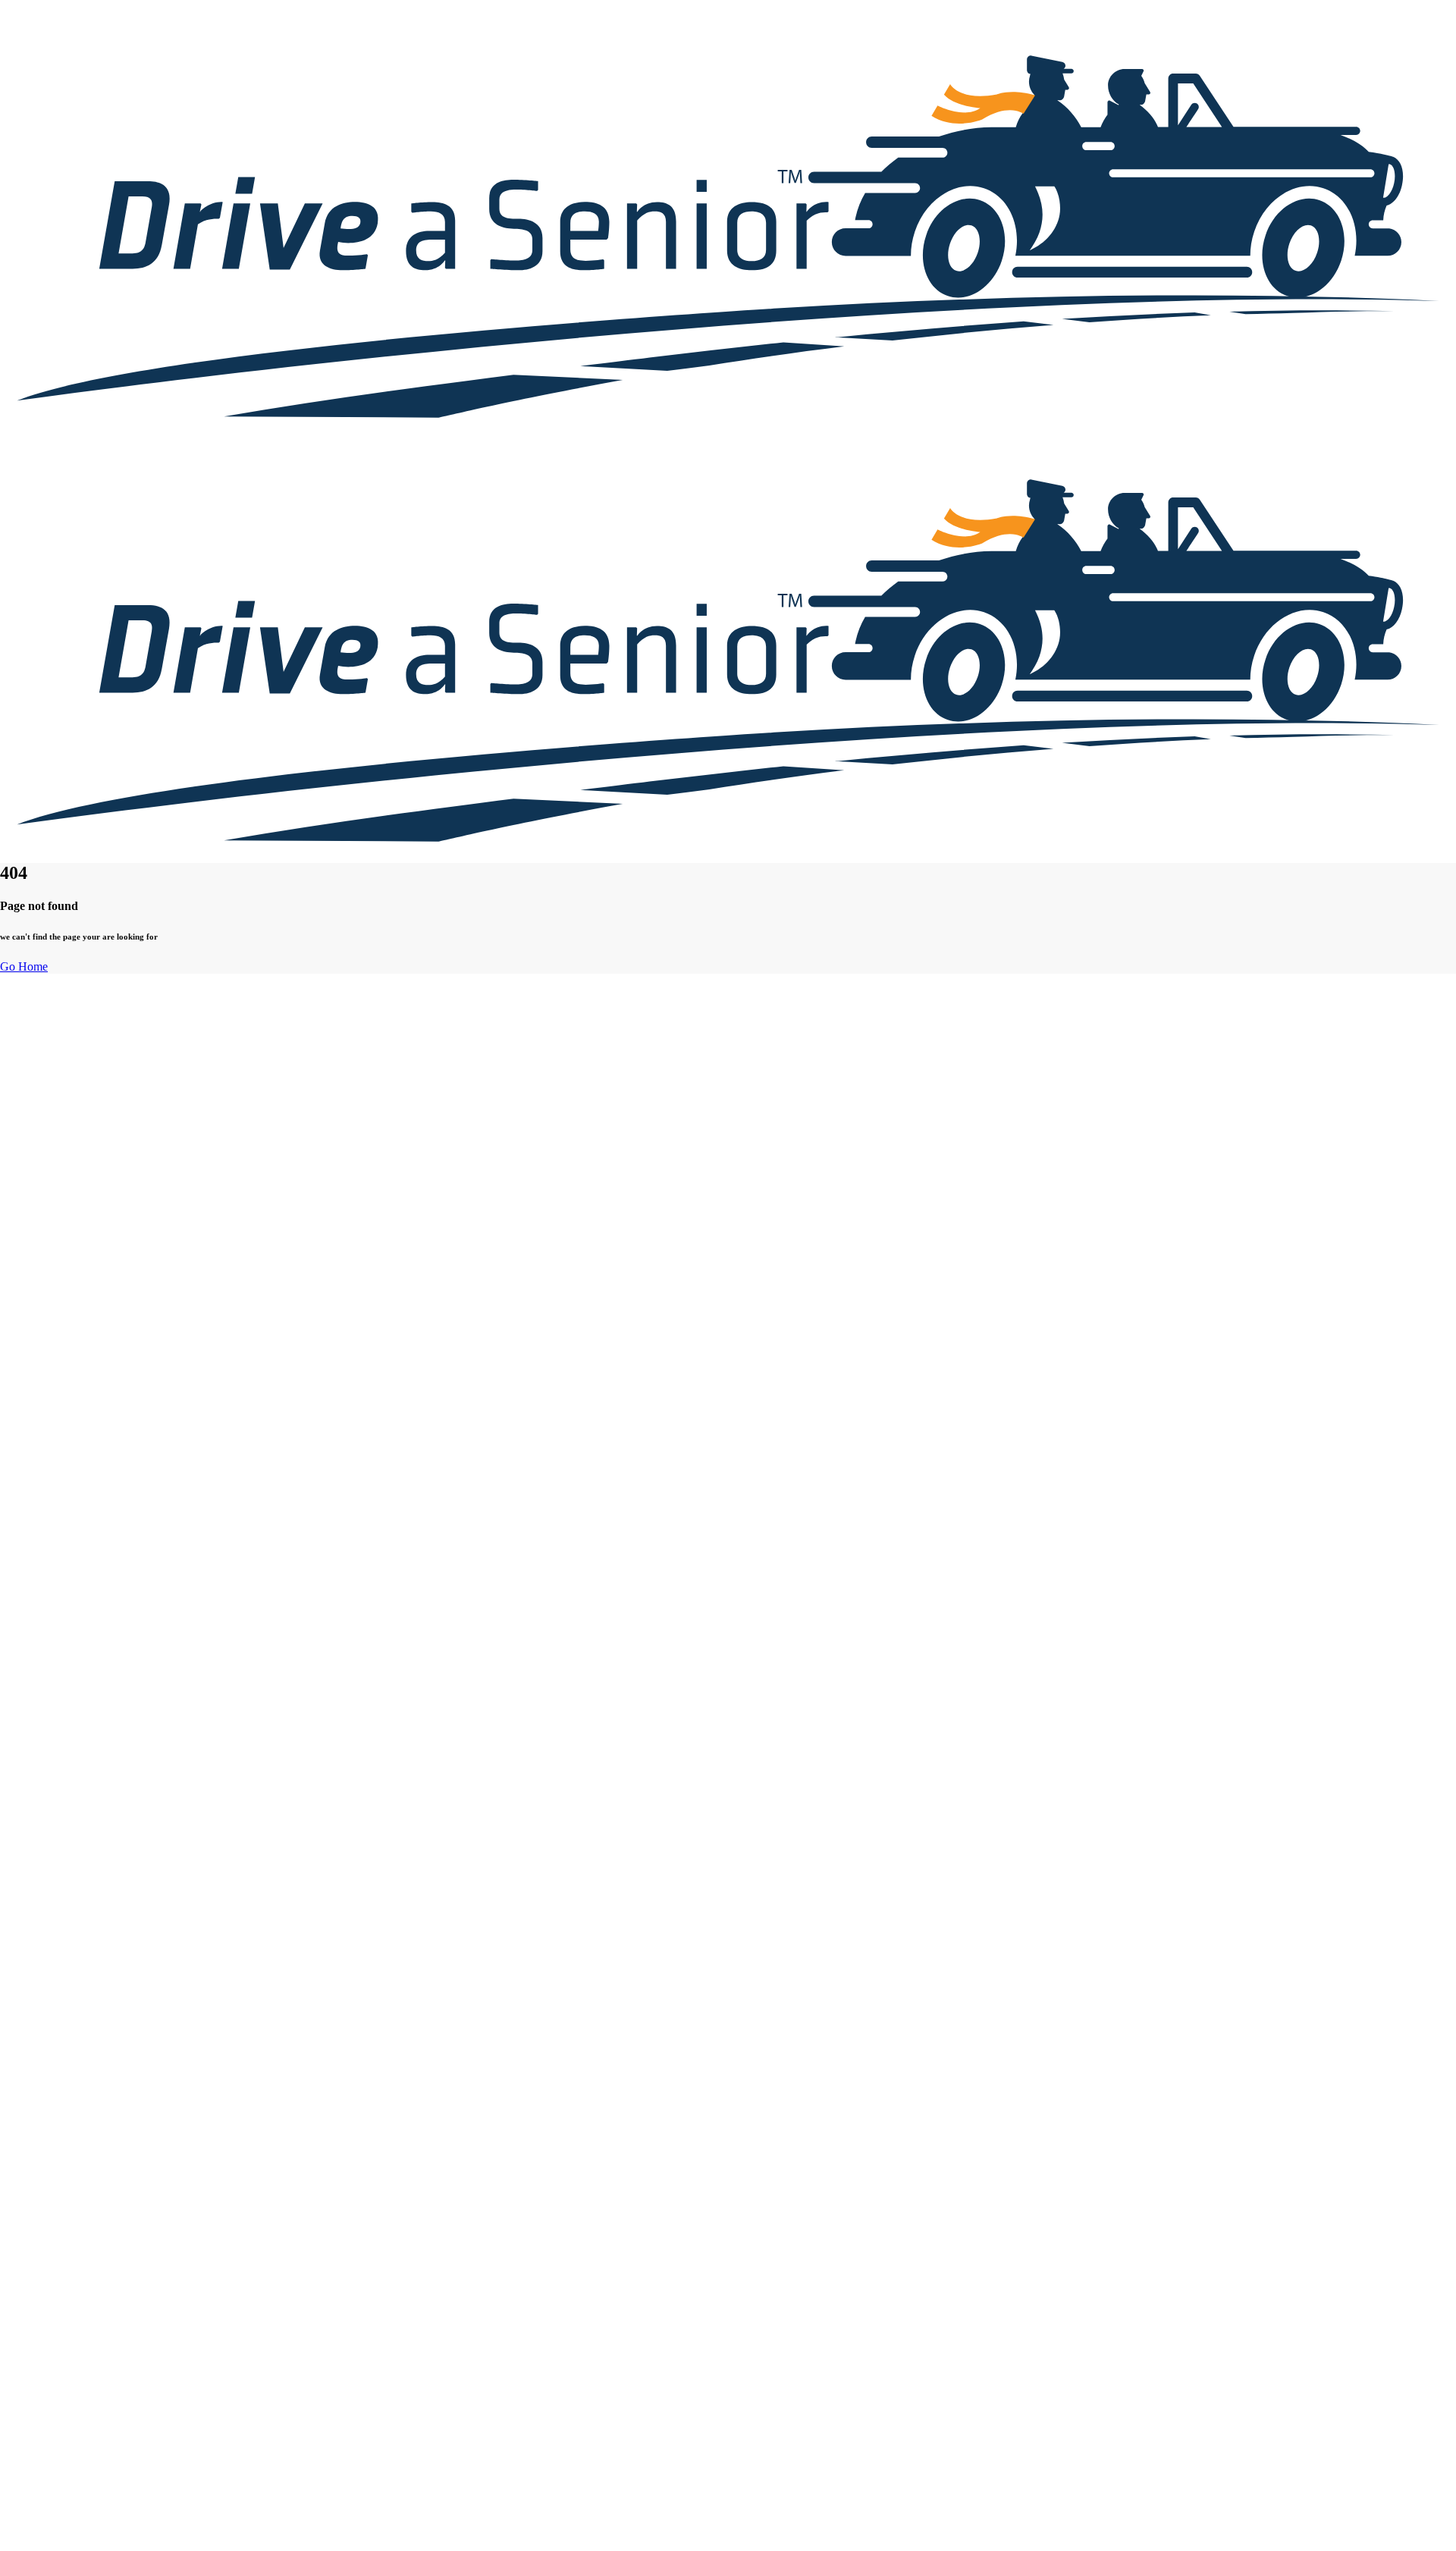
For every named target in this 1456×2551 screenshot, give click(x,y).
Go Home (24, 966)
